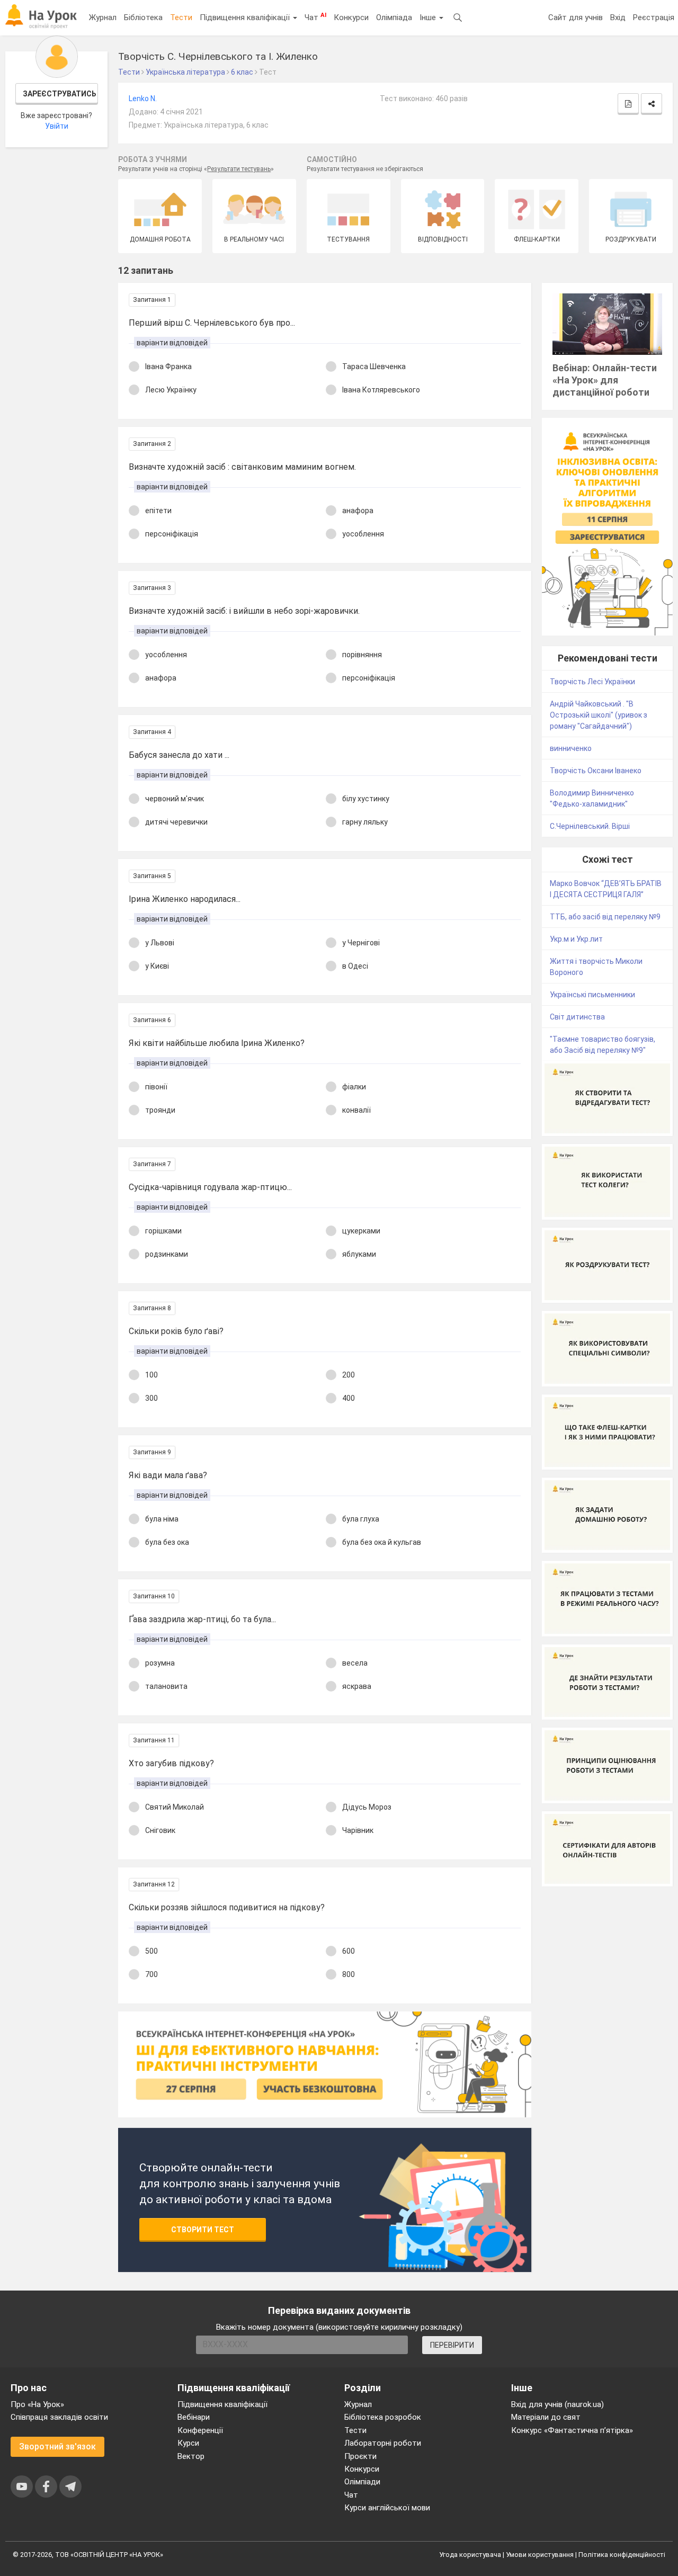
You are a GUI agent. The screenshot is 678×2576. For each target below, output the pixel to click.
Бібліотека (143, 17)
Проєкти (360, 2456)
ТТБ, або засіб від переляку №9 (605, 917)
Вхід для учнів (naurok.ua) (557, 2404)
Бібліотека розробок (383, 2417)
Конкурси (351, 17)
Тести (181, 17)
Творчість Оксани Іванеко (596, 771)
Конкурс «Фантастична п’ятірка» (572, 2430)
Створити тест (203, 2230)
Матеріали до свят (546, 2417)
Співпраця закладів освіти (59, 2417)
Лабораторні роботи (383, 2443)
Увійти (57, 126)
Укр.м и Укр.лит (576, 939)
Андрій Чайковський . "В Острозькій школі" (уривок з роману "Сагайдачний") (599, 715)
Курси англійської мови (387, 2508)
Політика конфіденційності (622, 2555)
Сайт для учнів (576, 17)
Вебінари (194, 2417)
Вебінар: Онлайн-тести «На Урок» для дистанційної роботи (605, 380)
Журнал (103, 17)
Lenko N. (143, 99)
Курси (188, 2443)
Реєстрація (654, 17)
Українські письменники (592, 995)
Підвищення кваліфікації (246, 17)
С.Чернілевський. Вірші (590, 826)
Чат (315, 17)
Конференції (200, 2430)
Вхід (618, 17)
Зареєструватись (60, 94)
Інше (429, 17)
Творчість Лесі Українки (592, 682)
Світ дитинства (577, 1017)
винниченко (571, 748)
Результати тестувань (239, 169)
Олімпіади (362, 2482)
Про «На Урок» (37, 2404)
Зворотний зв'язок (57, 2447)
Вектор (191, 2456)
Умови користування (540, 2555)
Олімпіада (394, 17)
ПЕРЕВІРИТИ (452, 2345)
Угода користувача (470, 2555)
